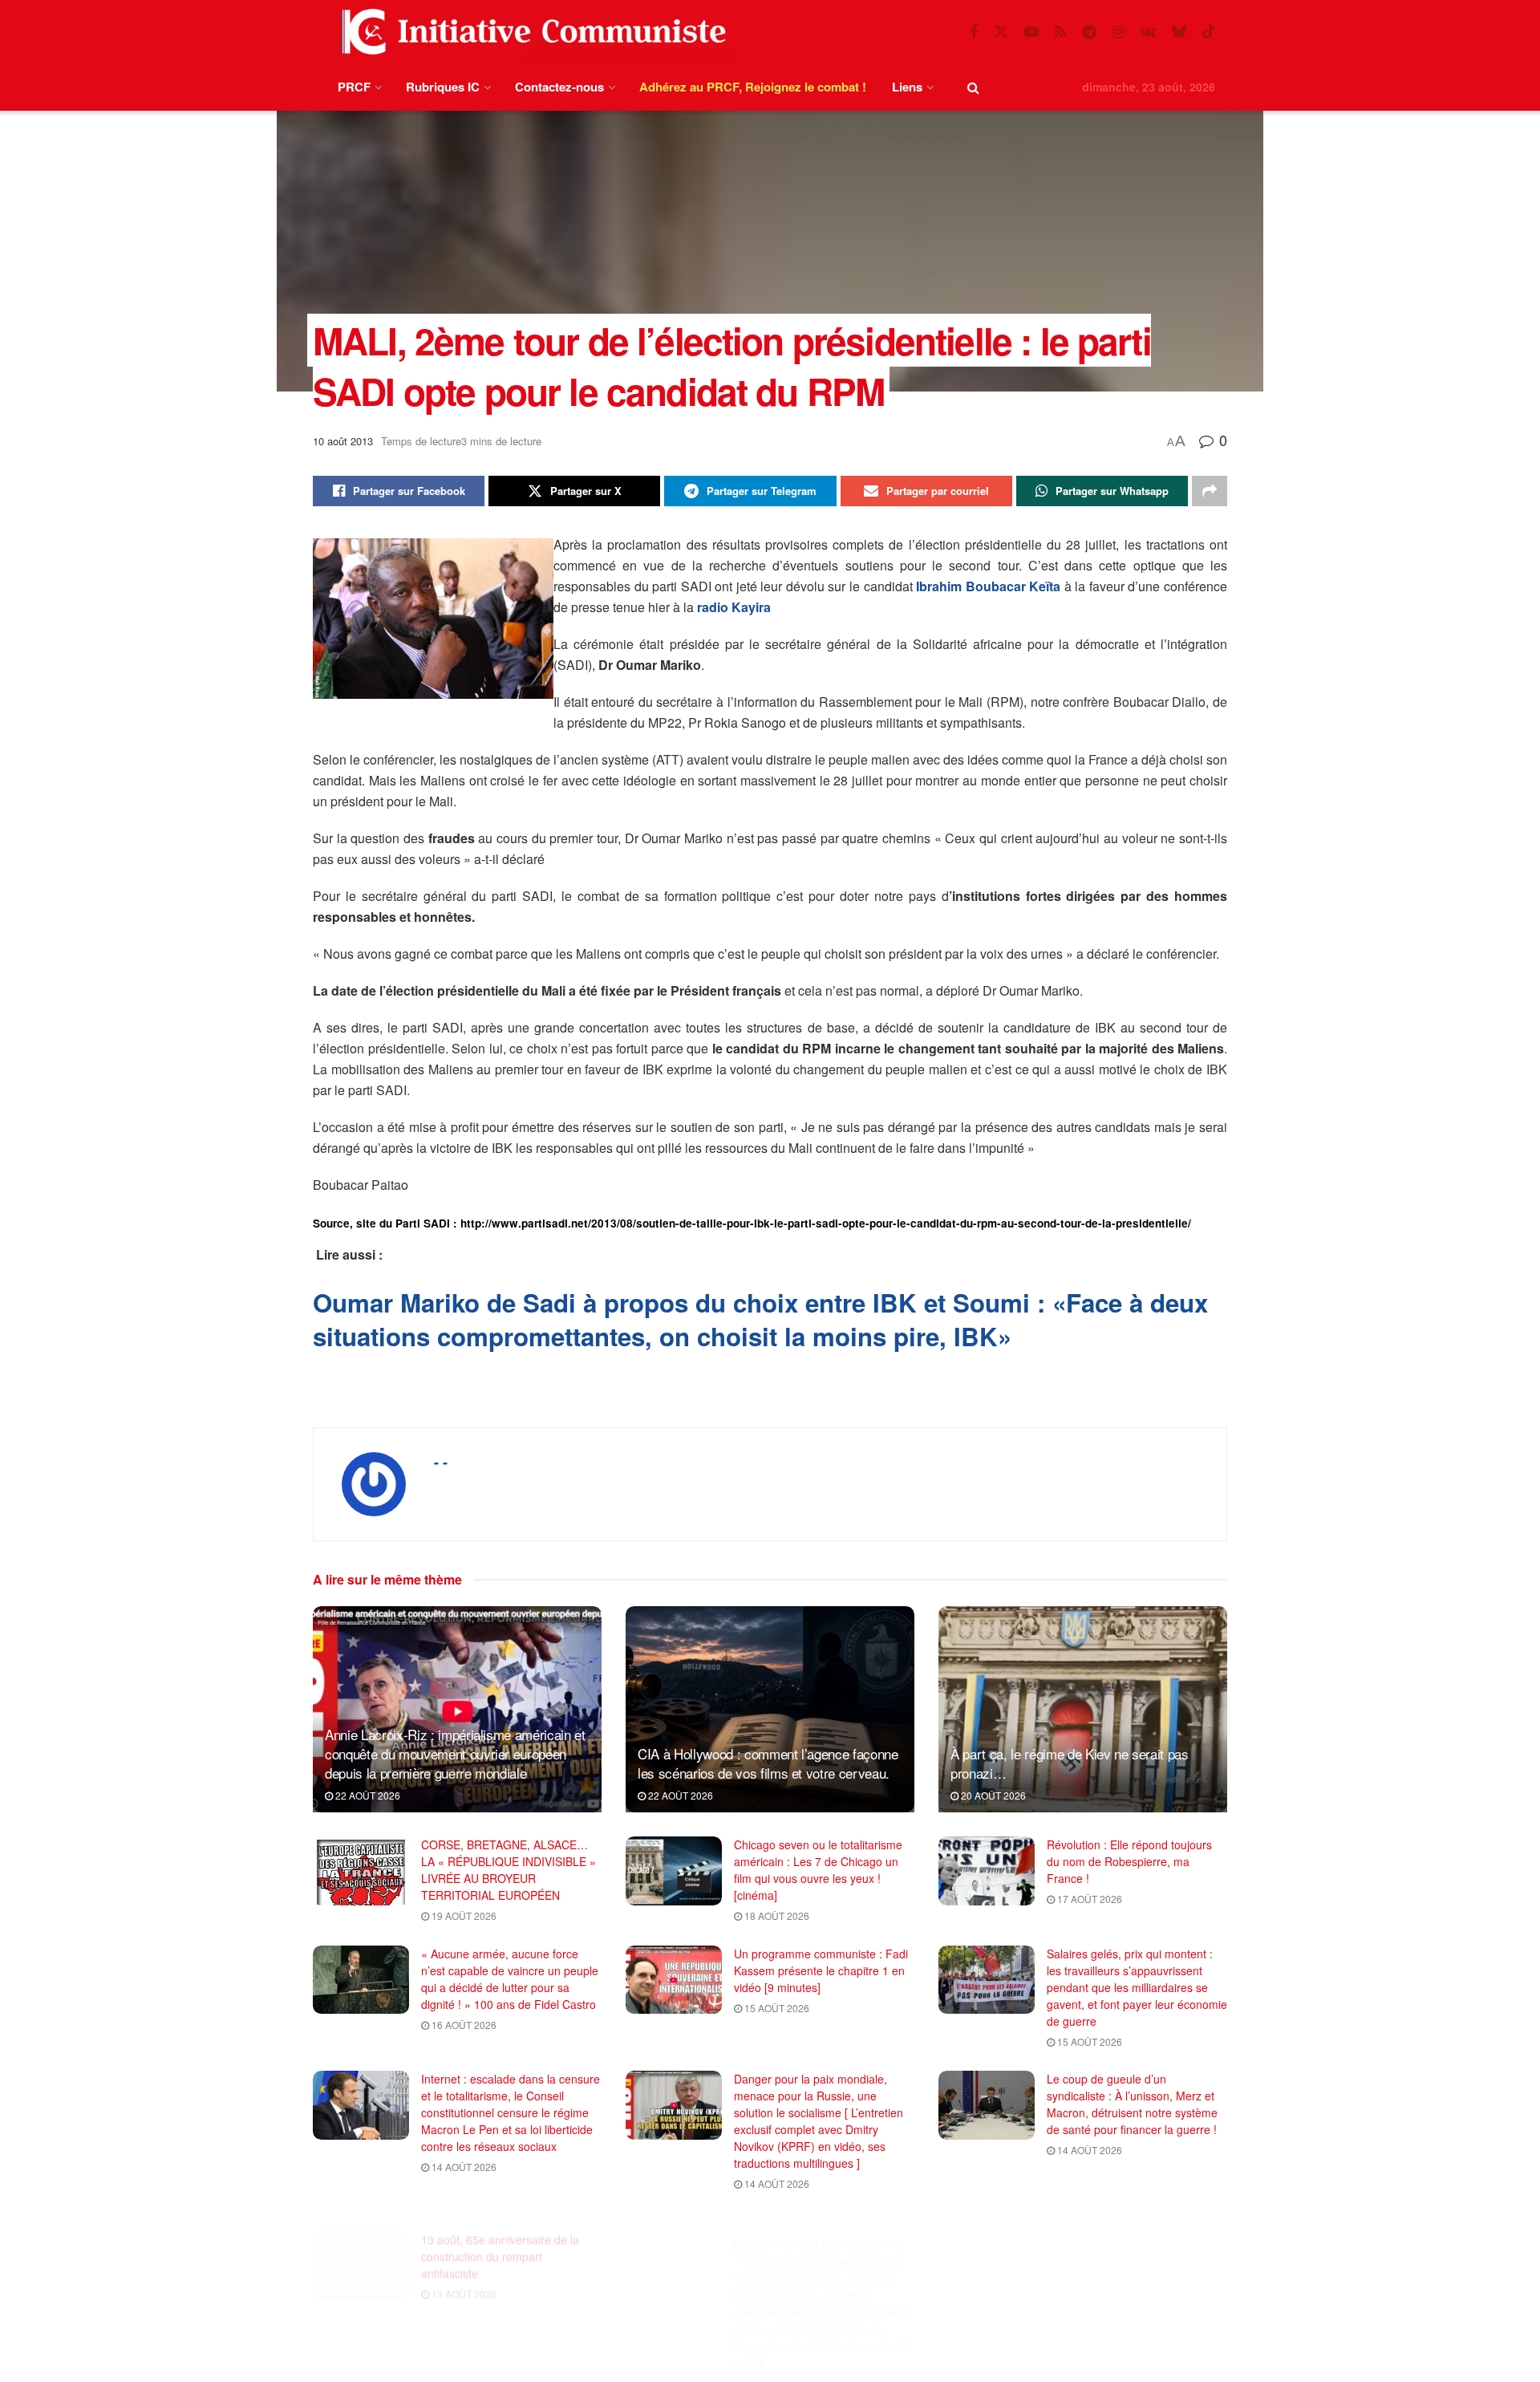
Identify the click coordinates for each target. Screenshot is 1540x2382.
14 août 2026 (463, 2167)
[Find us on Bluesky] (1179, 32)
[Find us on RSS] (1060, 32)
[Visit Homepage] (530, 32)
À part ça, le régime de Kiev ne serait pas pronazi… (1070, 1763)
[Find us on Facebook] (974, 32)
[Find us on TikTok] (1209, 32)
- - (441, 1462)
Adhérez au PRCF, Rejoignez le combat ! (753, 87)
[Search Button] (973, 87)
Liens (907, 87)
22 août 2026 (367, 1795)
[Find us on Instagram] (1119, 32)
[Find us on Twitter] (1001, 32)
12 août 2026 (1088, 2359)
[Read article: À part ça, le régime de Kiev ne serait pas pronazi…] (1083, 1709)
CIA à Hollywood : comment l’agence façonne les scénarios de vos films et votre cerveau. (768, 1763)
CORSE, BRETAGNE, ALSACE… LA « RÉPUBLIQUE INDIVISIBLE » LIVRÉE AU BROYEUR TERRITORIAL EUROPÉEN (509, 1870)
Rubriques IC (443, 87)
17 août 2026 (1088, 1899)
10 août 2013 (343, 441)
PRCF (354, 87)
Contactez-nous (559, 87)
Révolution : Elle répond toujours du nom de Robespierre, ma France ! (1129, 1861)
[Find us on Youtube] (1031, 32)
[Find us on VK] (1148, 32)
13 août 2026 (463, 2275)
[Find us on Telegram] (1089, 32)
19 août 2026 (463, 1915)
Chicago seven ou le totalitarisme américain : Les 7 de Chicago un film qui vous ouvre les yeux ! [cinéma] (818, 1870)
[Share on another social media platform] (1210, 491)
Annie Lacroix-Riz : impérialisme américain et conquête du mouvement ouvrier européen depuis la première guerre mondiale (455, 1753)
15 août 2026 (776, 2008)
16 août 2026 (463, 2025)
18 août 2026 (776, 1915)
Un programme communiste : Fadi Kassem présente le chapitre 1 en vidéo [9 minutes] (821, 1970)
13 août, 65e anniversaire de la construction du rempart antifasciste (500, 2238)
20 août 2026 (992, 1795)
